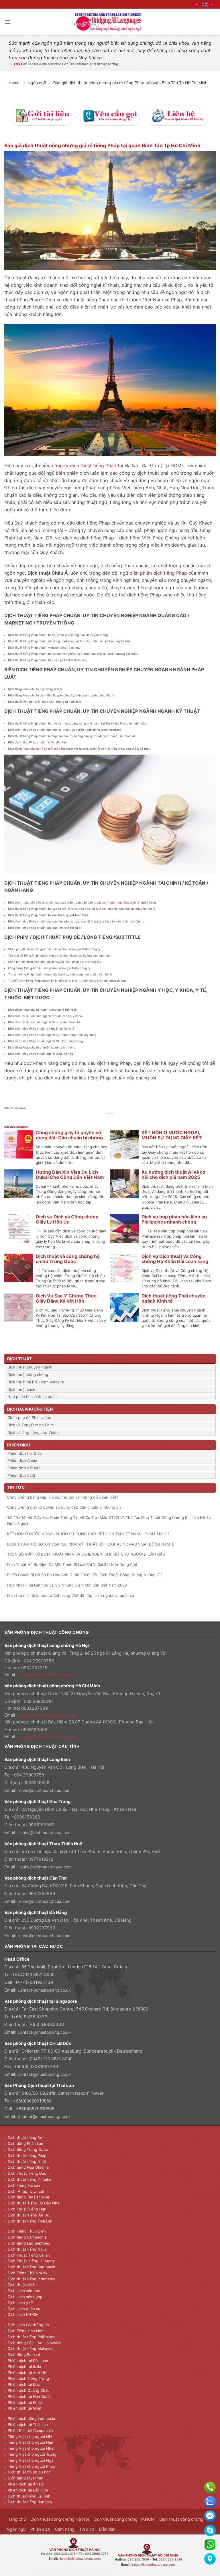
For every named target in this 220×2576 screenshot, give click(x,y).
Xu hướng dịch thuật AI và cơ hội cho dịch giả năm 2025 (173, 1175)
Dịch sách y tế (20, 2303)
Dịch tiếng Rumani (24, 2355)
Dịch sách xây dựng (25, 2297)
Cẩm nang (65, 2529)
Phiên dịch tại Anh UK (27, 2373)
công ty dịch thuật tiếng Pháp (84, 466)
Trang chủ (16, 2519)
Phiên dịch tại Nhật (25, 2408)
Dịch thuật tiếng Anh (26, 2137)
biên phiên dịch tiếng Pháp (158, 573)
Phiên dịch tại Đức (24, 2384)
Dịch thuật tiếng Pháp (27, 2155)
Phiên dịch (40, 2529)
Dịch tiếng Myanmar (25, 2478)
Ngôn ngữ (37, 83)
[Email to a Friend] (113, 1120)
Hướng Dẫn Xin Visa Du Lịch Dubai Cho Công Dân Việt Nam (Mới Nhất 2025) (70, 1177)
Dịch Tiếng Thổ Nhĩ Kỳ (27, 2273)
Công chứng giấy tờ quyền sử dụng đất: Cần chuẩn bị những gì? (69, 1138)
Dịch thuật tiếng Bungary (30, 2502)
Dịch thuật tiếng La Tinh (29, 2496)
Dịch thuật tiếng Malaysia (30, 2349)
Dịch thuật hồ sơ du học (29, 2472)
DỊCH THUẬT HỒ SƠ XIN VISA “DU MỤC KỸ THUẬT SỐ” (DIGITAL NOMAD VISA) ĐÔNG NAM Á (91, 1544)
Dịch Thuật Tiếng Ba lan (29, 2255)
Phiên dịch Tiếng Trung (28, 2378)
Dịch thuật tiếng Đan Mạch (32, 2267)
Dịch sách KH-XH (23, 2314)
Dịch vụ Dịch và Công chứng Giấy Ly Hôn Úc (67, 1219)
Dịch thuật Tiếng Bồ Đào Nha (34, 2203)
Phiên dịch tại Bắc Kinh (28, 2490)
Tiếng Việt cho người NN (30, 2436)
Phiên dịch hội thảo (25, 1453)
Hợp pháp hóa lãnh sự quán (32, 1397)
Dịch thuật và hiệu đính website (36, 1382)
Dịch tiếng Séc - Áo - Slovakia (34, 2343)
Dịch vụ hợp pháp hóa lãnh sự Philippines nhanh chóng (174, 1219)
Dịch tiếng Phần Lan (25, 2143)
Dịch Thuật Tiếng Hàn (27, 2209)
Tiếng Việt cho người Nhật (31, 2448)
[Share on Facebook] (100, 1120)
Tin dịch (87, 2529)
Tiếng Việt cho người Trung (32, 2454)
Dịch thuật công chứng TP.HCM (124, 2519)
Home (15, 83)
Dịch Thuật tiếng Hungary (31, 2261)
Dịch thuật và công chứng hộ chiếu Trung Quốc (68, 1259)
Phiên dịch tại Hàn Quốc (29, 2396)
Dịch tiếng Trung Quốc (28, 2149)
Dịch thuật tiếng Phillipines (32, 2337)
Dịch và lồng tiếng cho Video (33, 1432)
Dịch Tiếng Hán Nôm (26, 2331)
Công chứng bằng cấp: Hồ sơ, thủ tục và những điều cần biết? (63, 1497)
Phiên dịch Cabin (22, 1460)
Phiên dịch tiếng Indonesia (31, 2418)
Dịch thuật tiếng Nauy (27, 2249)
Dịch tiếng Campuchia (27, 2237)
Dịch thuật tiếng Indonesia (31, 2279)
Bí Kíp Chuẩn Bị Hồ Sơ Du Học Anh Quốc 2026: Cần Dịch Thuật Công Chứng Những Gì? (85, 1575)
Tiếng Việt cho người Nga (31, 2460)
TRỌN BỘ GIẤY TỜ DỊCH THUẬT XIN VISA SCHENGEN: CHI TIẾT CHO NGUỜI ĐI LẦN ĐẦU (86, 1554)
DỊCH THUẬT (19, 1359)
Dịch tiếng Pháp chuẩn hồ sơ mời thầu (34, 749)
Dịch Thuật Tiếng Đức (27, 2173)
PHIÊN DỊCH (19, 1445)
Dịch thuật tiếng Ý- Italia (29, 2179)
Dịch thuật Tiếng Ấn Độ (29, 2215)
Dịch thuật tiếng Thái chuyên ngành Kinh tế (174, 1298)
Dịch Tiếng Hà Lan (24, 2185)
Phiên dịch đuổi (21, 1475)
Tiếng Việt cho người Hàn (31, 2442)
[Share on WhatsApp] (94, 1120)
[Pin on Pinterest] (120, 1120)
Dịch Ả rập (19, 2191)
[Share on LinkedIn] (126, 1120)
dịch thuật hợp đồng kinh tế (121, 902)
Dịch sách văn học (24, 2291)
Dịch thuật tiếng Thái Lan (30, 2221)
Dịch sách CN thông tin (28, 2325)
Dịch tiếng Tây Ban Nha (28, 2197)
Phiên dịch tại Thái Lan (28, 2424)
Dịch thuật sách (21, 1389)
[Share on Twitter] (107, 1120)
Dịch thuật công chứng (28, 1375)
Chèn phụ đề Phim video (29, 1417)
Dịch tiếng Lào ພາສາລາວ (29, 2243)
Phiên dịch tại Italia (24, 2367)
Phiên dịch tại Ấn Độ (26, 2484)
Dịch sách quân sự (24, 2309)
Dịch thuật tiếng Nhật (27, 2161)
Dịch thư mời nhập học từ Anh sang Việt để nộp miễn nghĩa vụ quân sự (71, 1595)
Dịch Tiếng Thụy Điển (27, 2231)
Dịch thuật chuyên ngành (30, 1367)
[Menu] (8, 22)
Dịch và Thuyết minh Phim (31, 1425)
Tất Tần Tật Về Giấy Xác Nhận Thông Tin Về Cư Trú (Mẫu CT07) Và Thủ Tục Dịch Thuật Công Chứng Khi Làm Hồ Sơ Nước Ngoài (109, 1520)
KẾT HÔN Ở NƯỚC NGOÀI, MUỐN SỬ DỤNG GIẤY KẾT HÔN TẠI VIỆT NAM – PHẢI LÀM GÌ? (88, 1534)
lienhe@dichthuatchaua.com (44, 1790)
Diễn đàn (107, 2529)
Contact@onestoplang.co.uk (44, 1990)
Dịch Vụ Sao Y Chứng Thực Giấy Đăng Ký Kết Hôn (66, 1298)
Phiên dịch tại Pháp (25, 2402)
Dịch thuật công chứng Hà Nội (60, 2519)
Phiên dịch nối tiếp (24, 1468)
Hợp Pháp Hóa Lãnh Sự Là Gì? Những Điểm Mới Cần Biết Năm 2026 (67, 1585)
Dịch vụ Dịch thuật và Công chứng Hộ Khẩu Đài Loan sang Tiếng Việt (175, 1261)
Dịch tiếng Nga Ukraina (28, 2167)
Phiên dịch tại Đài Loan (28, 2361)
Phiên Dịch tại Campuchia (30, 2430)
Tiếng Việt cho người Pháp (31, 2466)
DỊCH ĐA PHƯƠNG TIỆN (30, 1409)
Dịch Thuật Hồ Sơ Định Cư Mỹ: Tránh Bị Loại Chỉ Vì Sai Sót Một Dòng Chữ (72, 1564)
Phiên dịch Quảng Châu (29, 2390)
